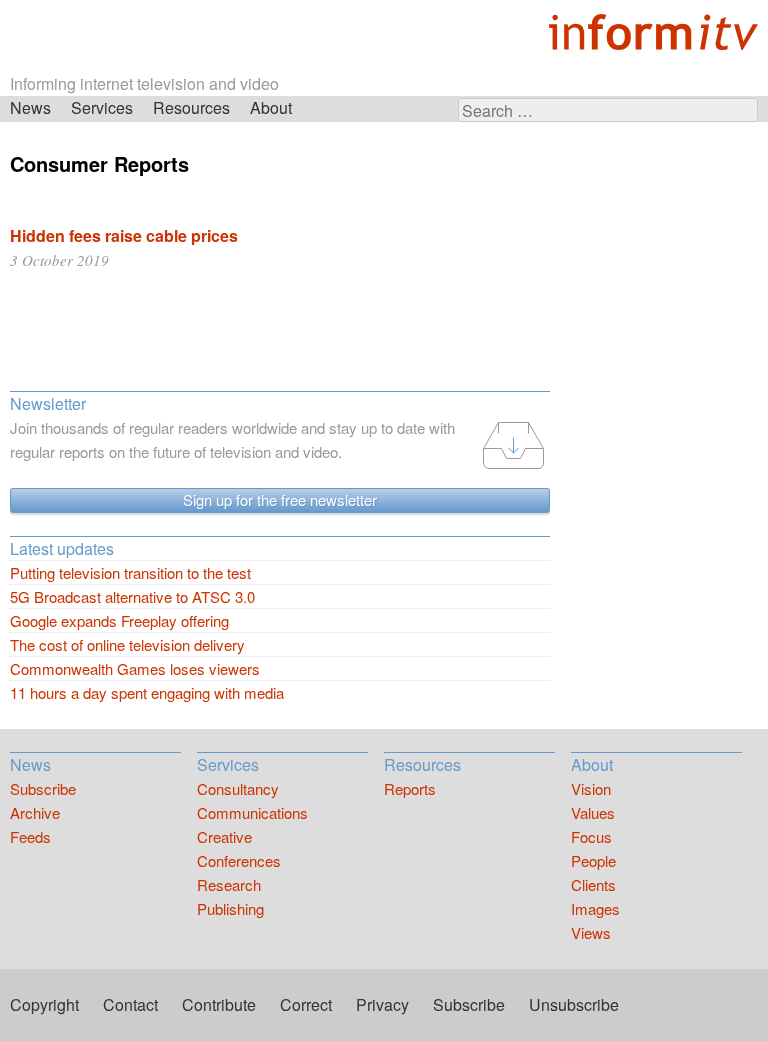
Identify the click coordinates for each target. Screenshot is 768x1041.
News (30, 107)
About (271, 107)
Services (102, 107)
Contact (130, 1004)
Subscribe (43, 788)
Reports (410, 788)
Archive (35, 812)
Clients (593, 884)
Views (591, 932)
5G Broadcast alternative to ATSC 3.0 (132, 596)
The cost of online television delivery (127, 644)
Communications (252, 812)
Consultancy (238, 788)
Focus (591, 836)
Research (229, 884)
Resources (191, 107)
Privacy (382, 1004)
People (593, 860)
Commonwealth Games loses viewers (135, 668)
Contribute (219, 1004)
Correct (306, 1004)
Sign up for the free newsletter (280, 499)
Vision (591, 788)
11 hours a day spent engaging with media (147, 692)
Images (595, 908)
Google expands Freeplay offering (119, 620)
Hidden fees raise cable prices (124, 235)
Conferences (239, 860)
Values (593, 812)
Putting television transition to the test (130, 572)
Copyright (44, 1004)
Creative (224, 836)
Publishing (230, 908)
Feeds (30, 836)
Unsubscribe (574, 1004)
